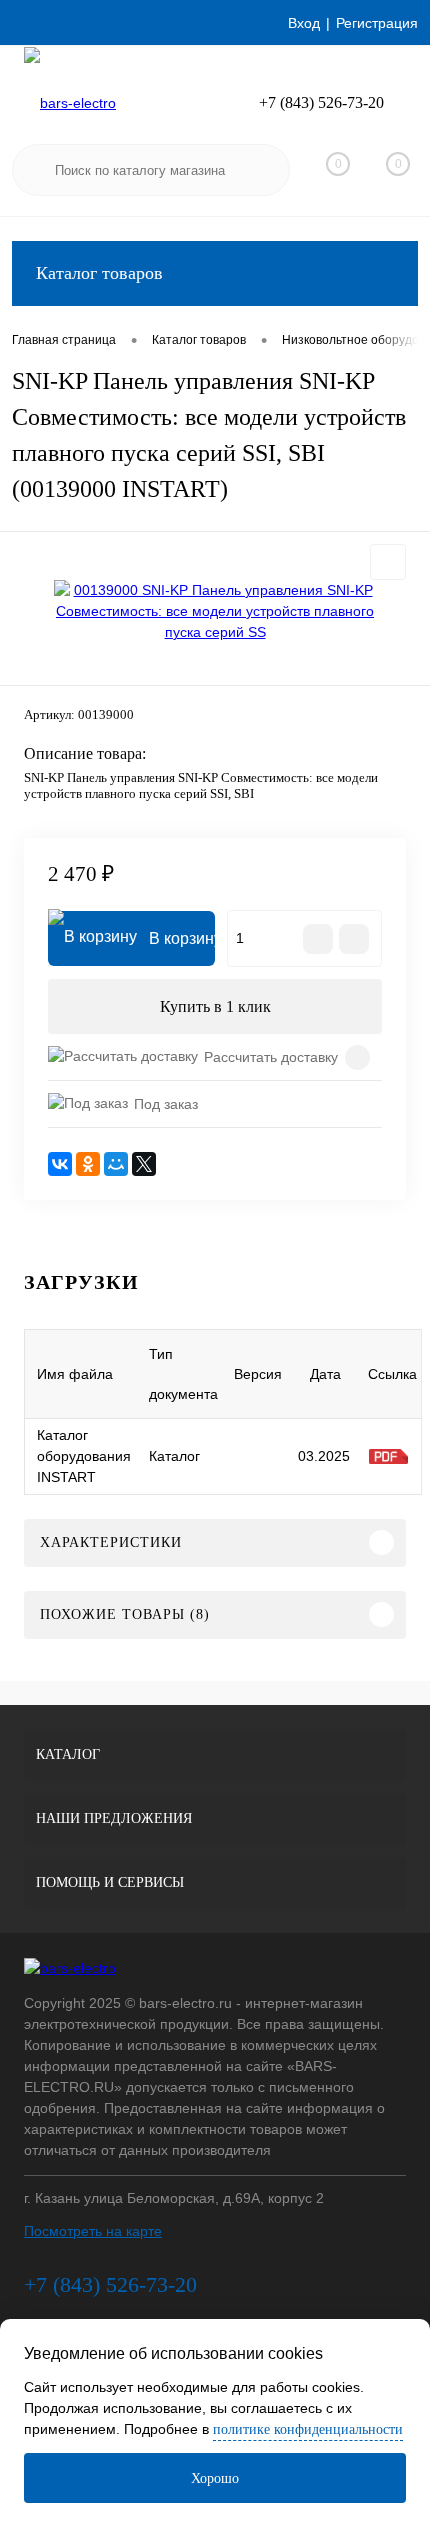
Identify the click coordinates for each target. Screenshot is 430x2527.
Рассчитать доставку (271, 1057)
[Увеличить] (215, 611)
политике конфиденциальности (308, 2429)
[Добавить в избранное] (388, 562)
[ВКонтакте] (60, 1164)
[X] (144, 1164)
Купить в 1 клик (215, 1006)
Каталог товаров (99, 273)
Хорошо (215, 2478)
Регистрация (377, 23)
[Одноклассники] (88, 1164)
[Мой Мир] (116, 1164)
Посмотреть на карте (93, 2231)
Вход (304, 23)
